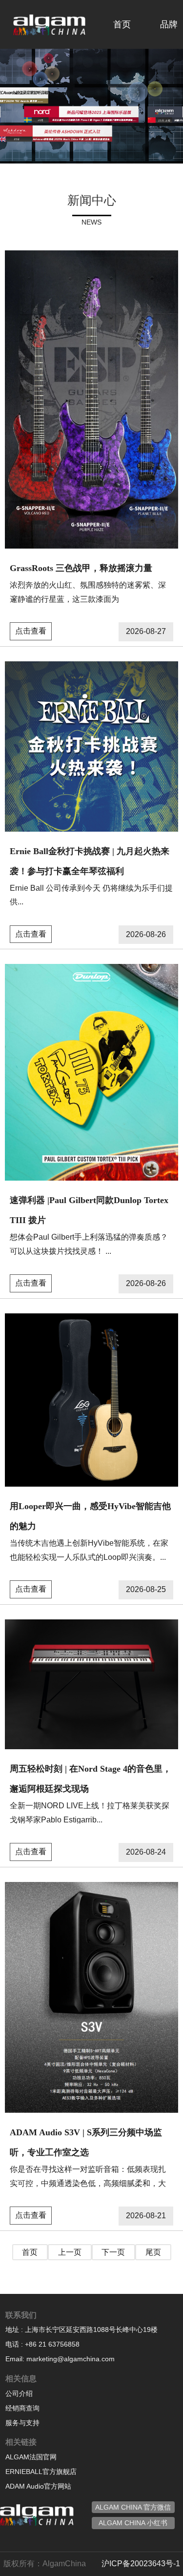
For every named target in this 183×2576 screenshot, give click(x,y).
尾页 (153, 2252)
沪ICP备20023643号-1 (141, 2564)
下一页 (113, 2252)
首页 (122, 24)
